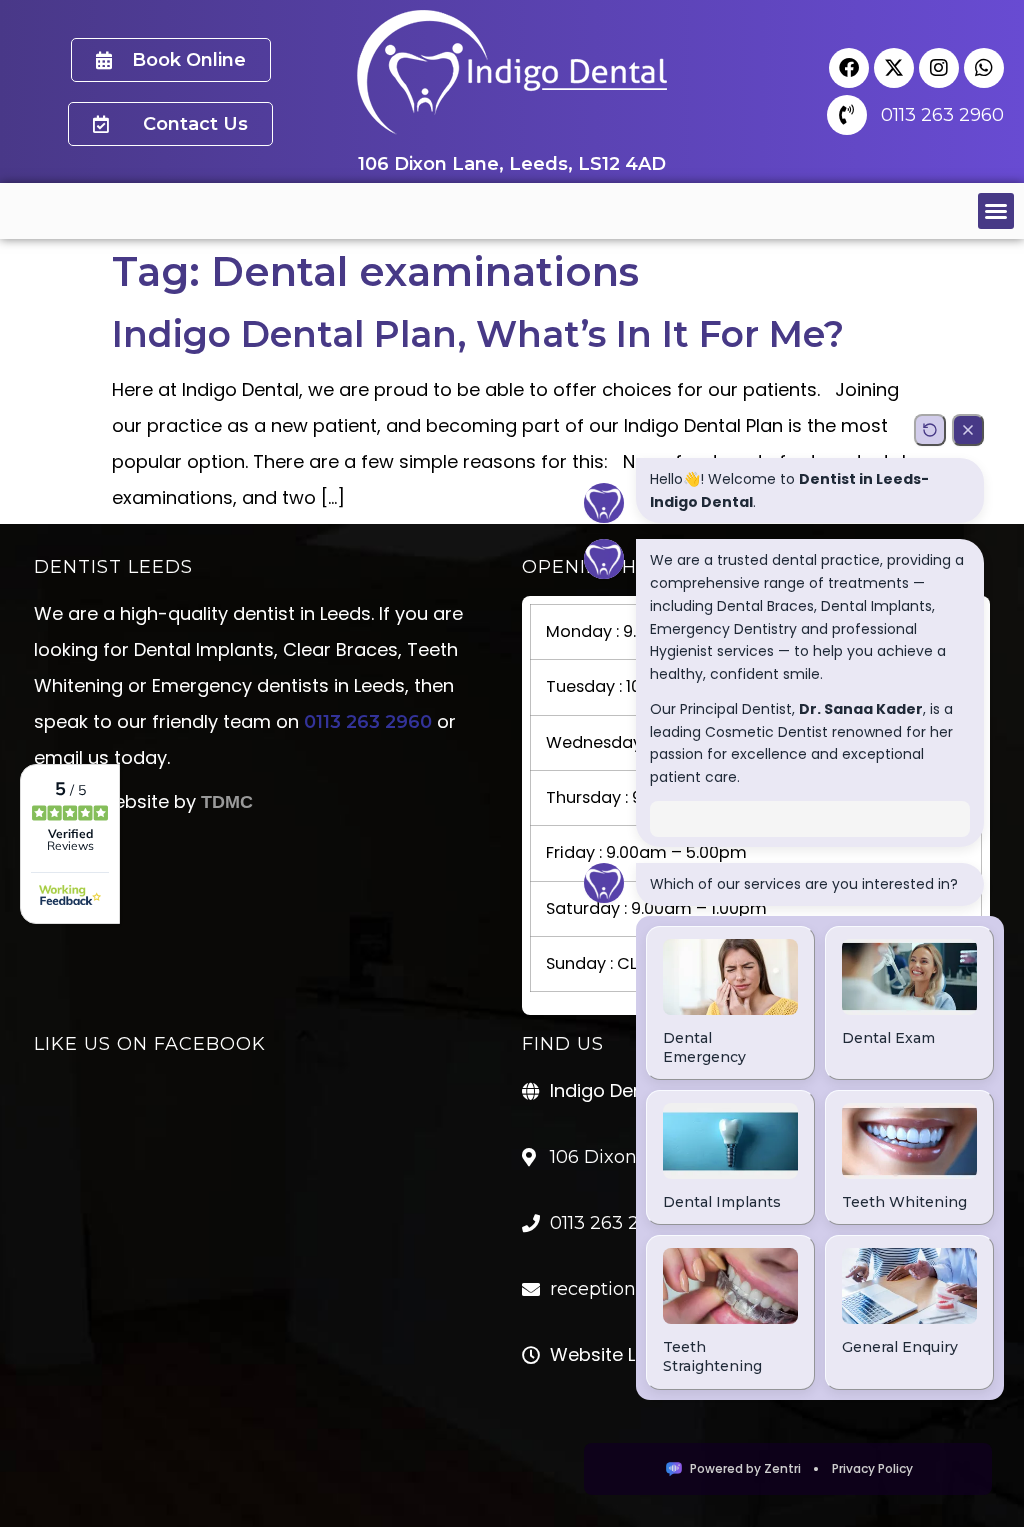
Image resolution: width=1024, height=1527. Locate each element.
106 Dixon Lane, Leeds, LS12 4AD (512, 164)
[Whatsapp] (984, 68)
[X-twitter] (894, 68)
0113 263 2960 (942, 115)
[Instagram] (939, 68)
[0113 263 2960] (847, 115)
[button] (996, 211)
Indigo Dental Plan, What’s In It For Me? (478, 334)
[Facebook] (849, 68)
